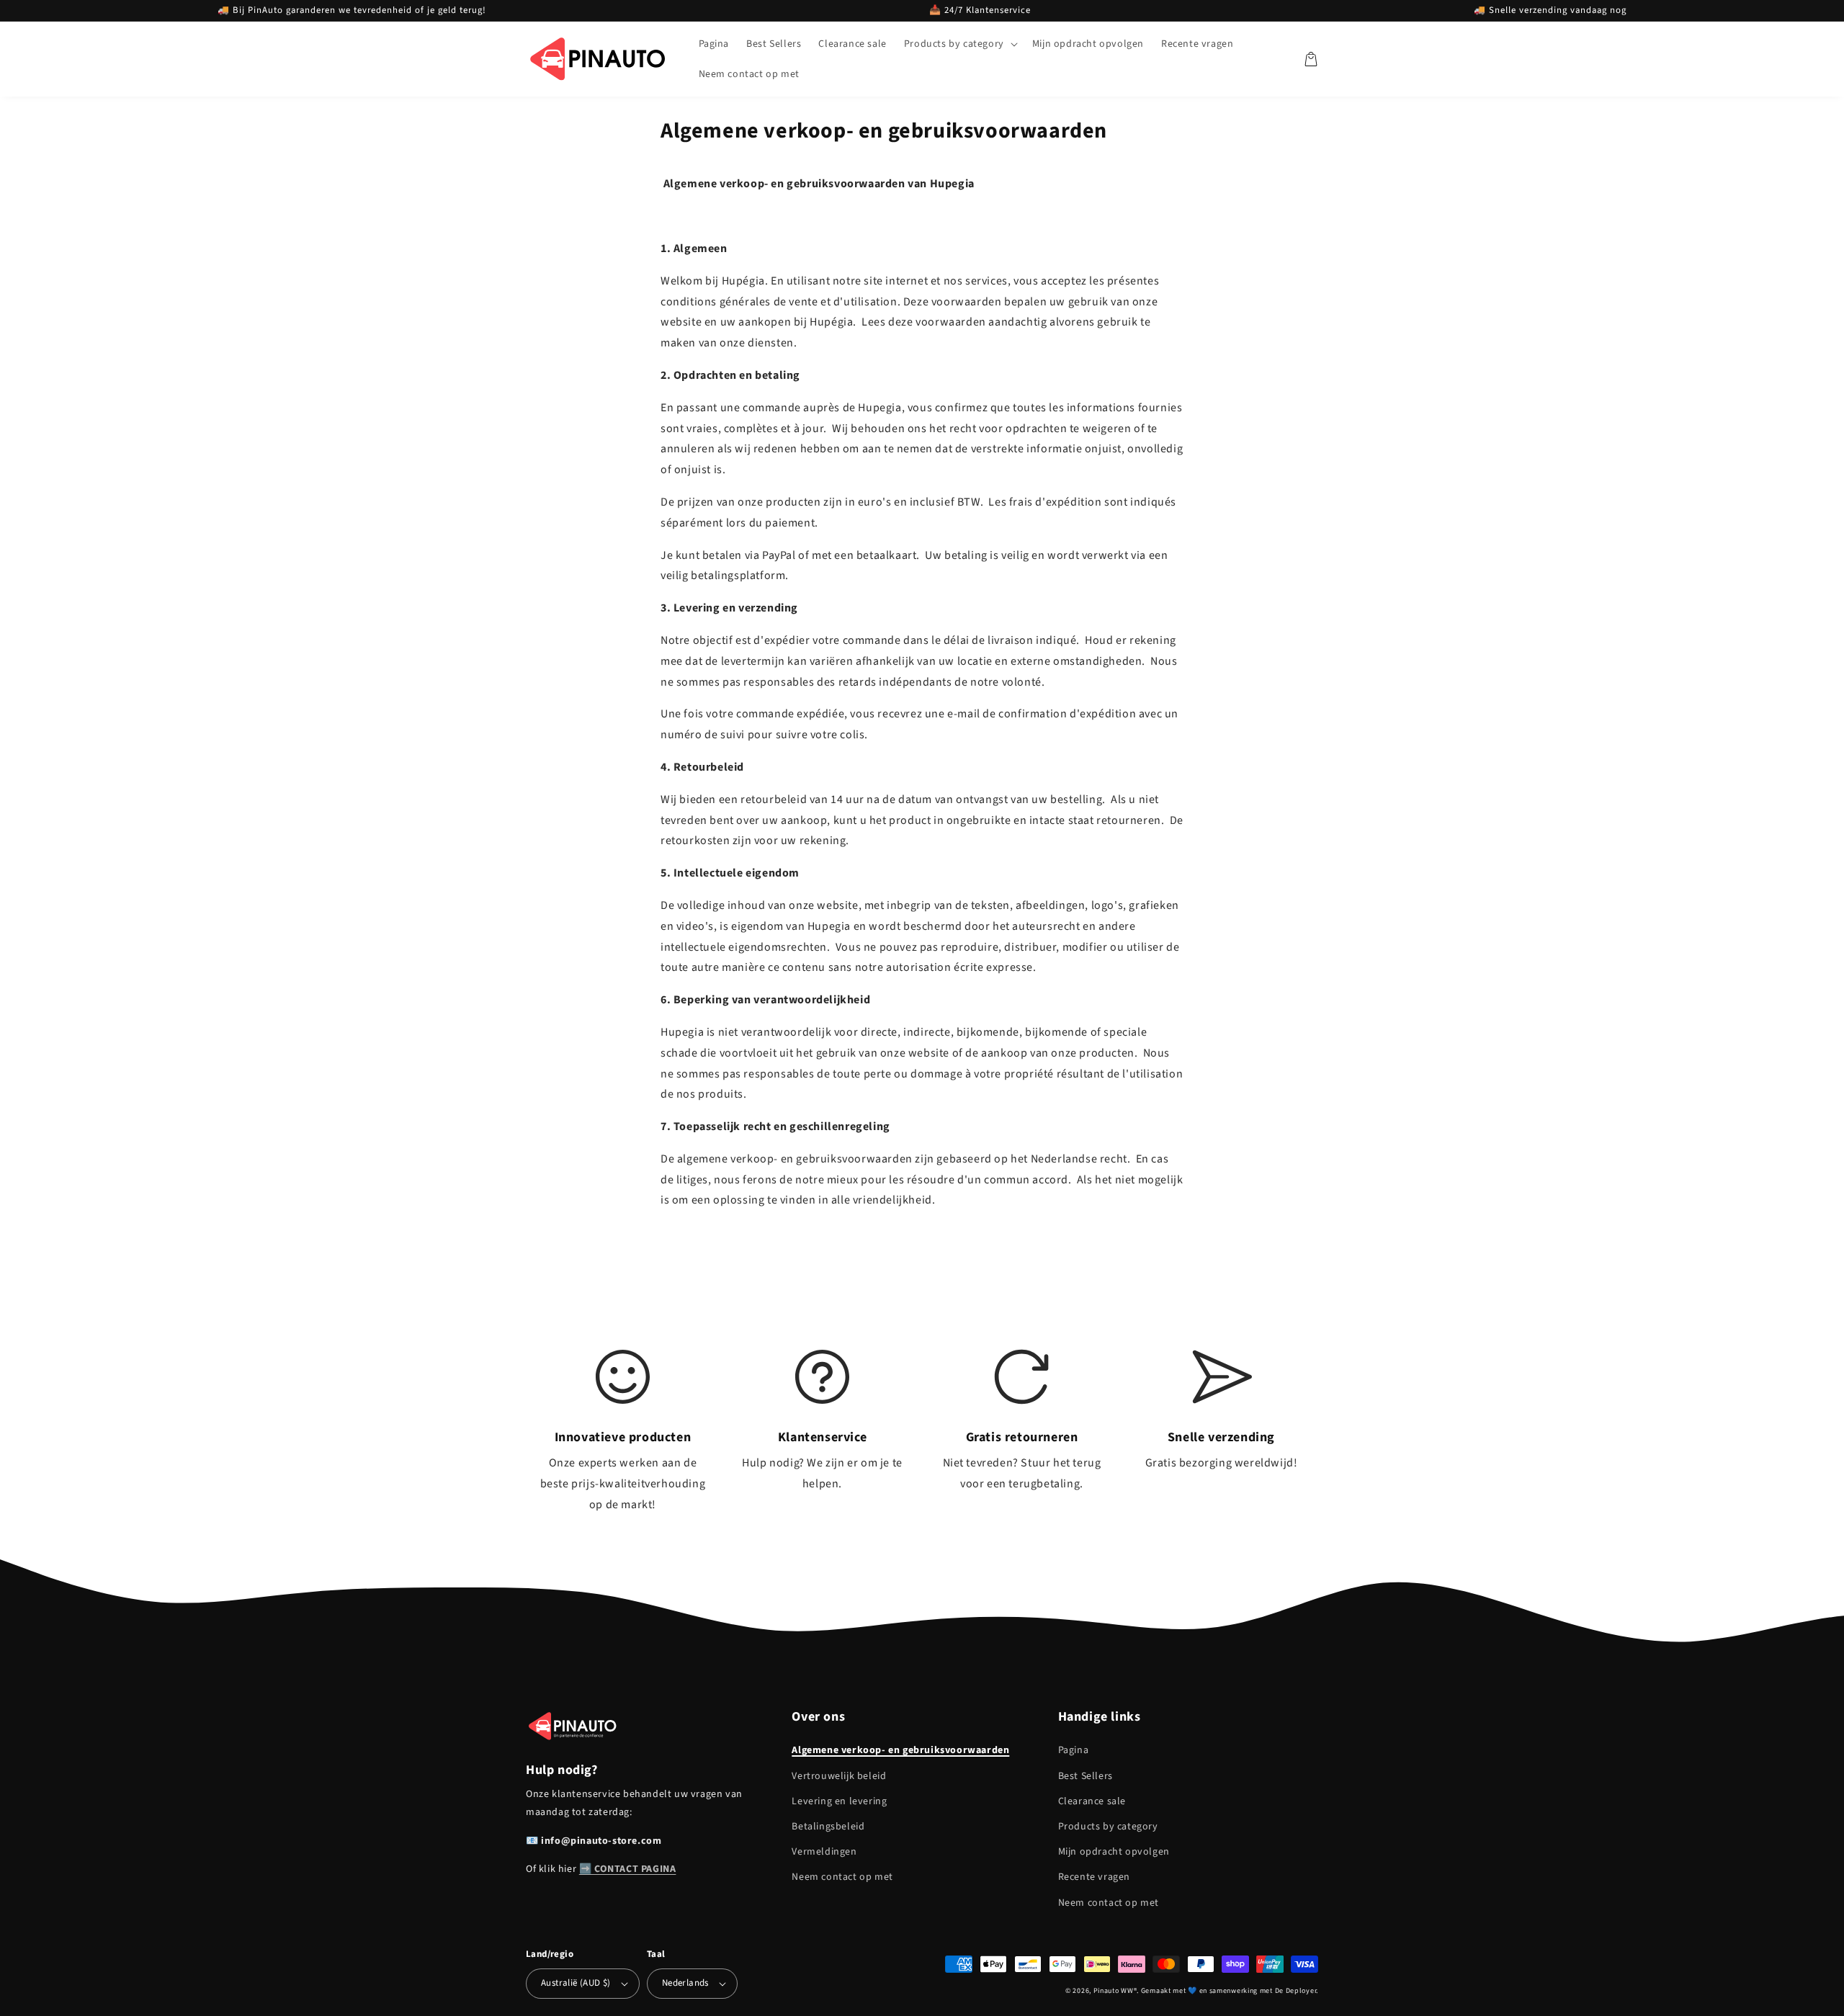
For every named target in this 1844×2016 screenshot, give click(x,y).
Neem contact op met (842, 1877)
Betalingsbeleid (828, 1827)
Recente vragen (1094, 1877)
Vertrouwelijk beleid (839, 1776)
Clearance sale (1092, 1801)
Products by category (1108, 1827)
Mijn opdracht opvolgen (1114, 1852)
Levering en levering (839, 1801)
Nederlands (685, 1983)
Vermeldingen (824, 1852)
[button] (959, 44)
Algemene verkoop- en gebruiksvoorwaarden (900, 1750)
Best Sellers (1086, 1776)
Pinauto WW (1114, 1991)
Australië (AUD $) (576, 1983)
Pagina (1074, 1750)
